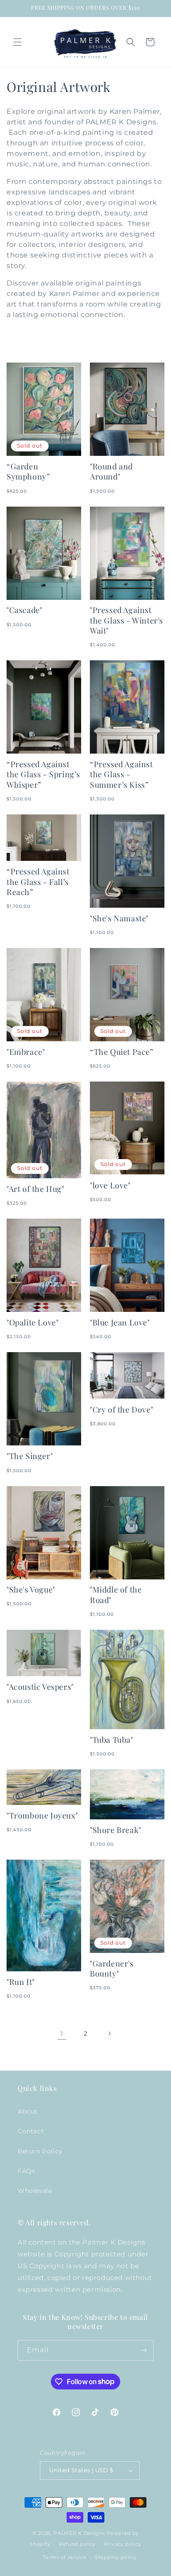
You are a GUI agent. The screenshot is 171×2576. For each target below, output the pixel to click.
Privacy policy (123, 2544)
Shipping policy (116, 2557)
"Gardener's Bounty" (112, 1969)
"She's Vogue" (31, 1590)
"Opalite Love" (32, 1323)
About (28, 2111)
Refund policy (77, 2544)
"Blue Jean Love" (120, 1323)
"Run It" (21, 1982)
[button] (18, 42)
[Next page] (109, 2033)
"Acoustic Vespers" (40, 1687)
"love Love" (110, 1186)
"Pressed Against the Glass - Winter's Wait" (126, 620)
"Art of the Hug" (36, 1189)
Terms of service (65, 2557)
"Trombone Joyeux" (42, 1816)
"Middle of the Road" (116, 1595)
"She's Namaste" (119, 918)
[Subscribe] (143, 2350)
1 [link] (62, 2034)
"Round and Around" (111, 472)
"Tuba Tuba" (112, 1740)
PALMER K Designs (79, 2533)
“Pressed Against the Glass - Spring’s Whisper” (43, 775)
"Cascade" (24, 610)
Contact (31, 2131)
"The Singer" (30, 1456)
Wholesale (35, 2191)
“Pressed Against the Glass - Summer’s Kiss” (121, 775)
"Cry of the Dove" (121, 1410)
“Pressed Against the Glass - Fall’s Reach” (38, 882)
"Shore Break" (116, 1830)
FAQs (26, 2171)
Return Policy (40, 2151)
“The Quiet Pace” (122, 1052)
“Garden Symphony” (28, 472)
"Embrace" (26, 1052)
